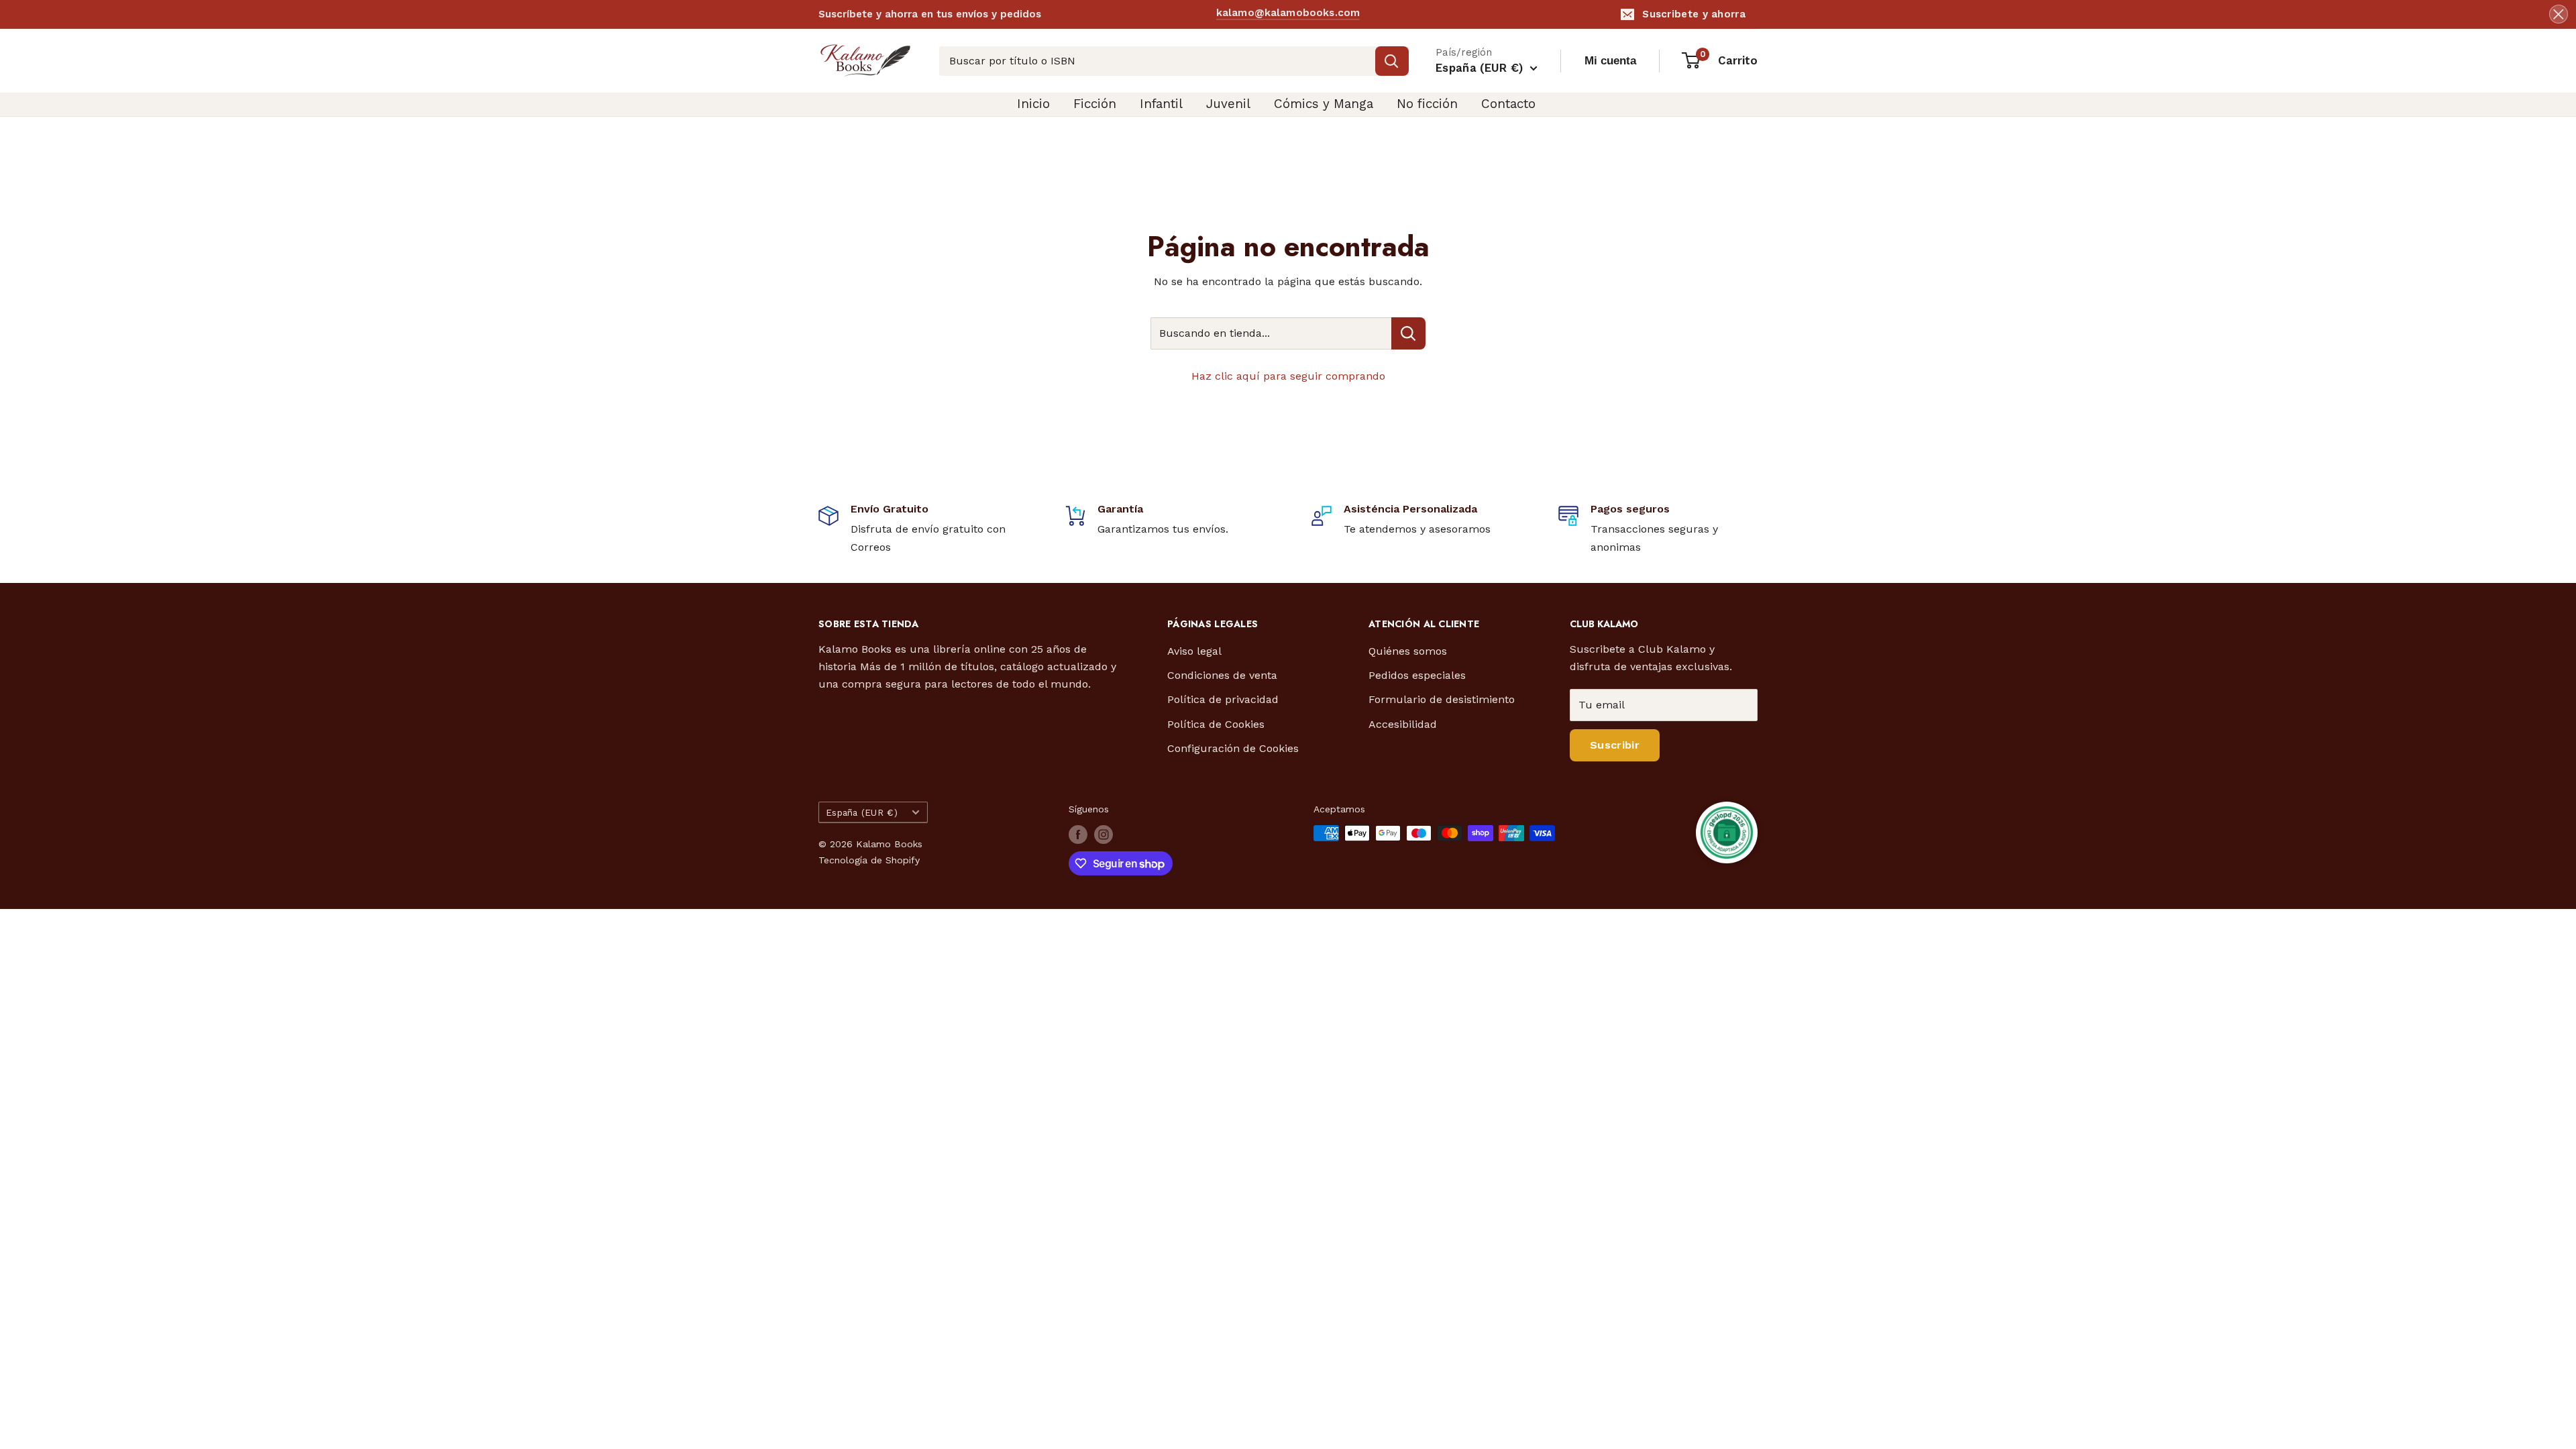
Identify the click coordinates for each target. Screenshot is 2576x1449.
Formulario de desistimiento (1442, 699)
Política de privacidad (1223, 699)
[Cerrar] (2559, 14)
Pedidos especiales (1417, 675)
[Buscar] (1392, 61)
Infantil (1161, 104)
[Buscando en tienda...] (1408, 333)
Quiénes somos (1408, 651)
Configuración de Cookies (1233, 748)
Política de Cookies (1216, 724)
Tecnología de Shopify (869, 860)
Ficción (1095, 104)
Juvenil (1228, 104)
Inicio (1033, 104)
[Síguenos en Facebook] (1078, 835)
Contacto (1508, 104)
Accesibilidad (1403, 724)
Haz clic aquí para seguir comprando (1288, 376)
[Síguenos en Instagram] (1104, 835)
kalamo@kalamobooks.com (1288, 13)
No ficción (1427, 104)
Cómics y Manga (1324, 104)
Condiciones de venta (1222, 675)
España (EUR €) (862, 812)
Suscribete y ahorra (1694, 14)
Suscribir (1615, 745)
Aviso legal (1194, 651)
